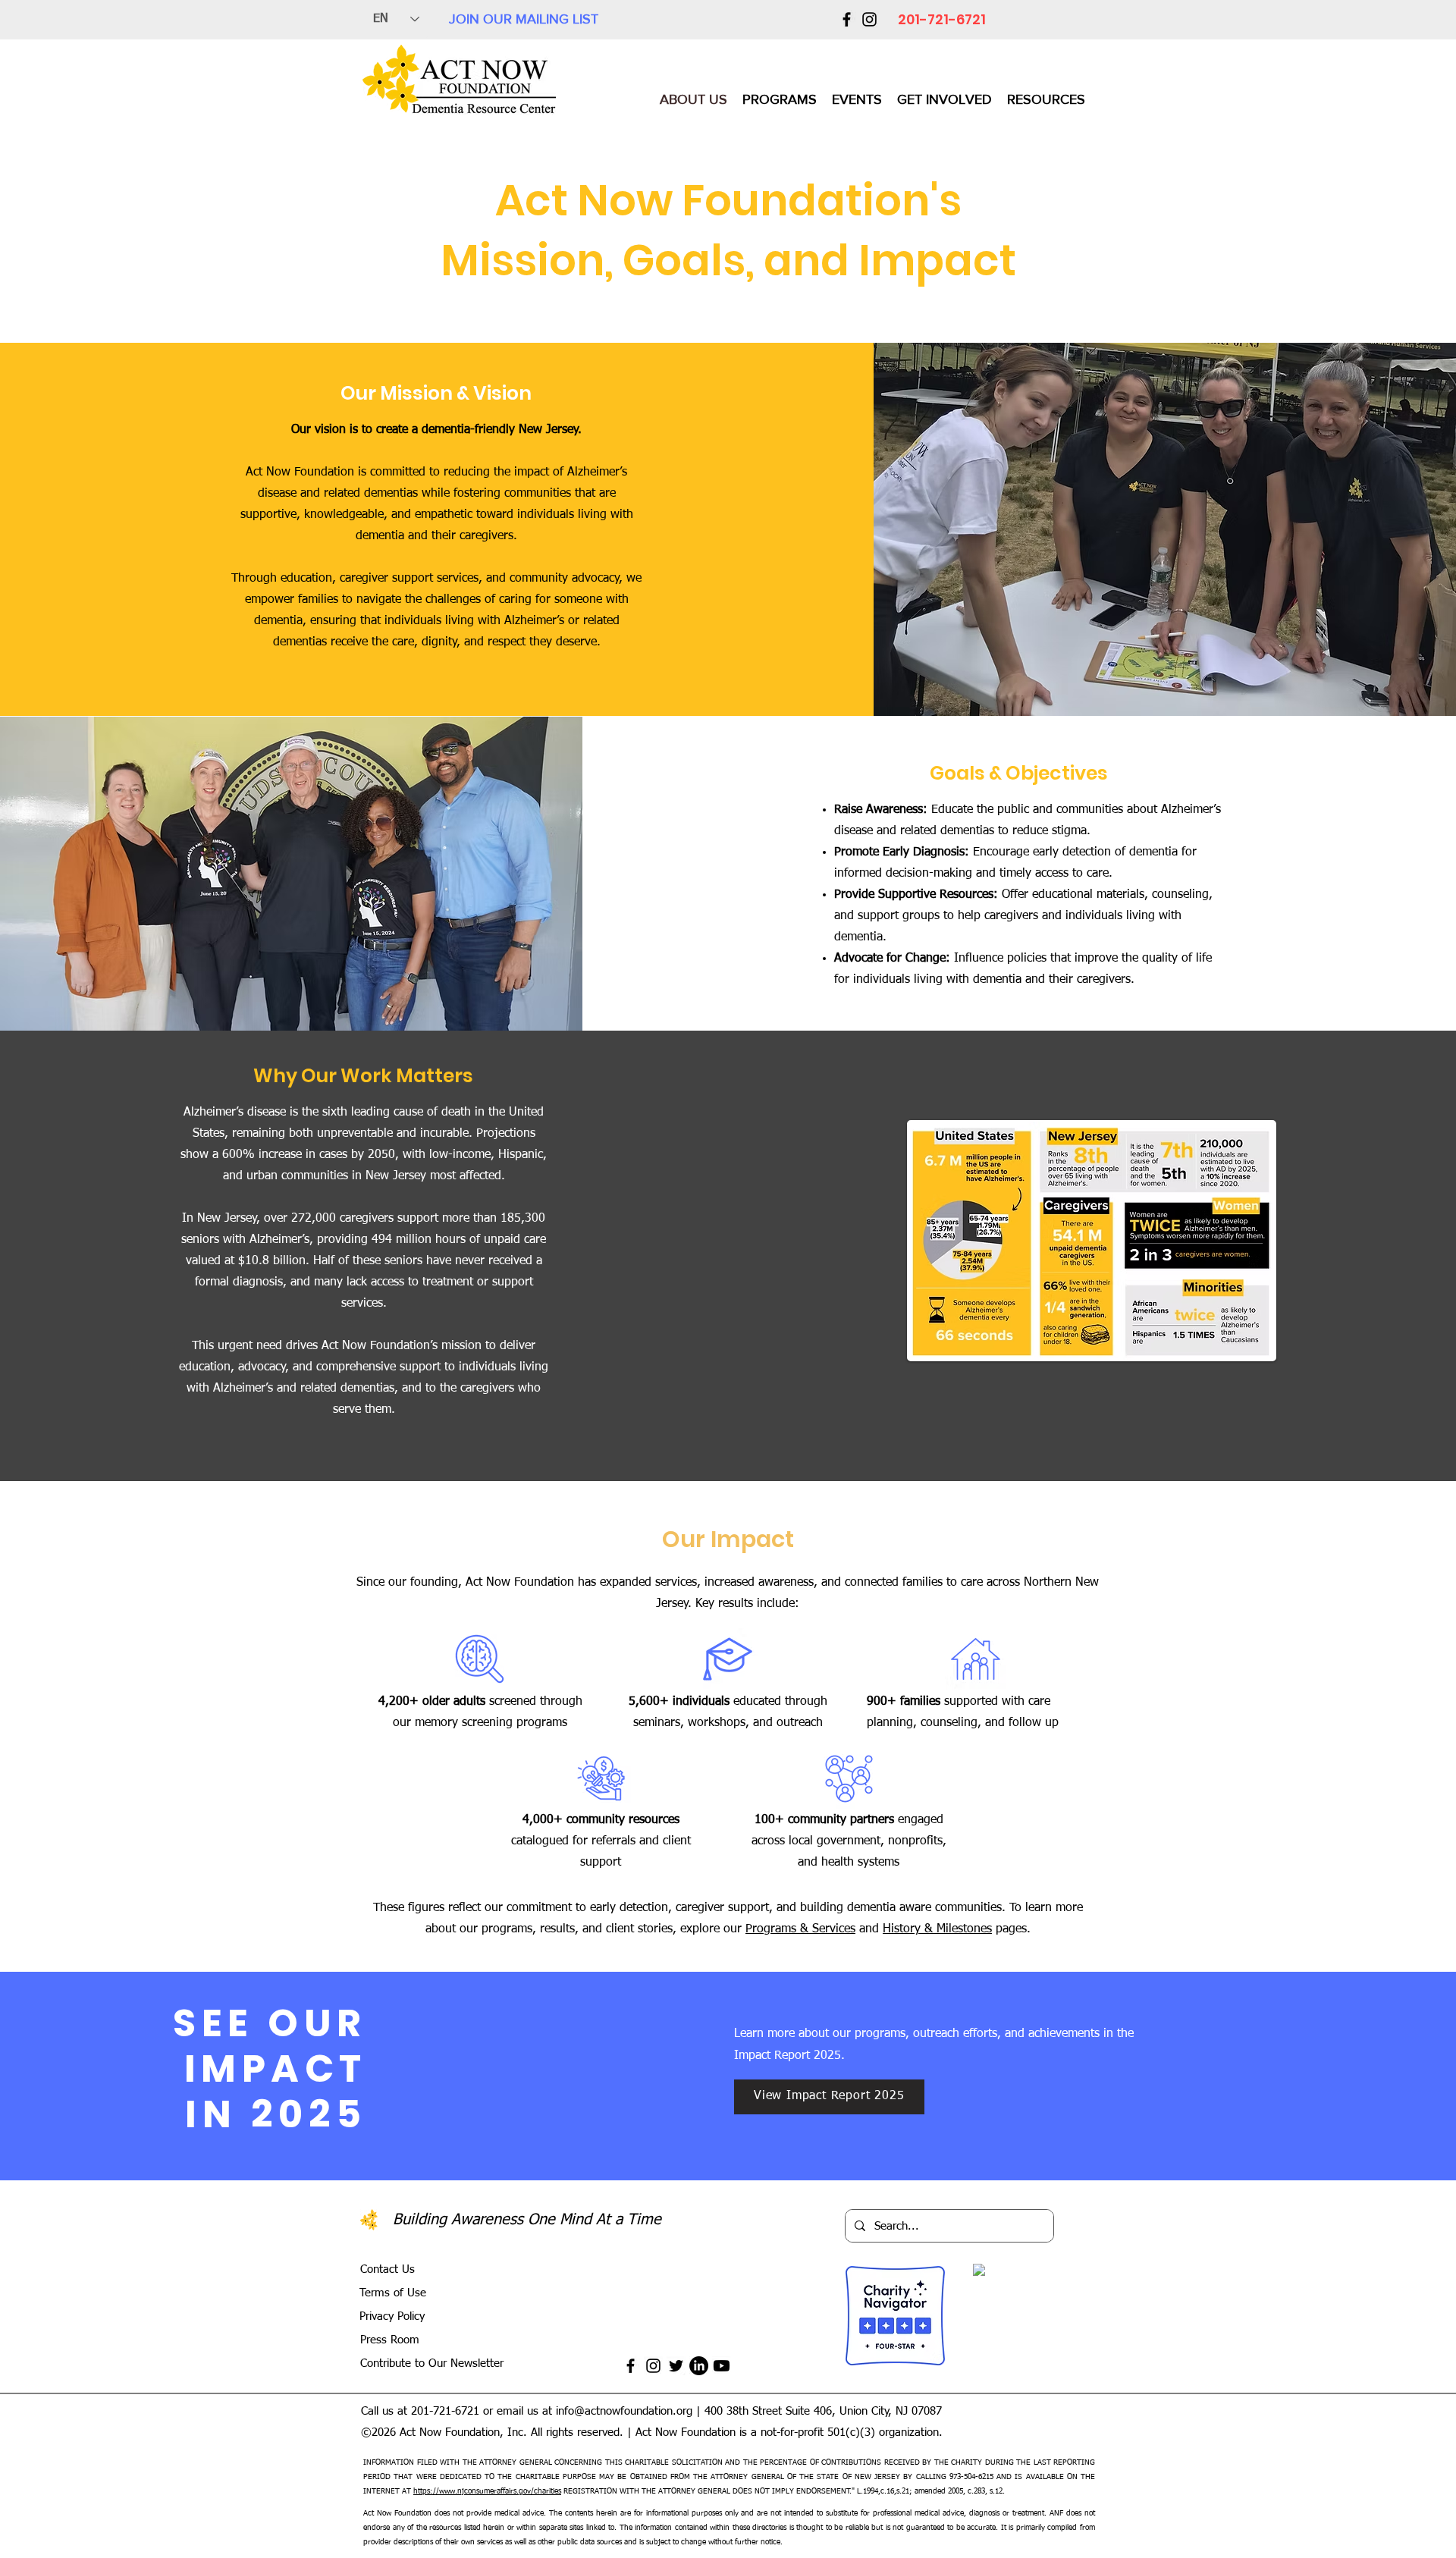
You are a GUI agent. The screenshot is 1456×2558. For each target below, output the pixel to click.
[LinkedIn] (699, 2366)
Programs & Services (800, 1929)
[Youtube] (722, 2366)
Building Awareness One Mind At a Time (527, 2220)
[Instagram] (869, 19)
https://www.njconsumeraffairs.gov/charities (487, 2491)
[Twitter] (676, 2366)
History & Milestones (937, 1929)
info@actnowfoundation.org (624, 2411)
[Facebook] (847, 19)
